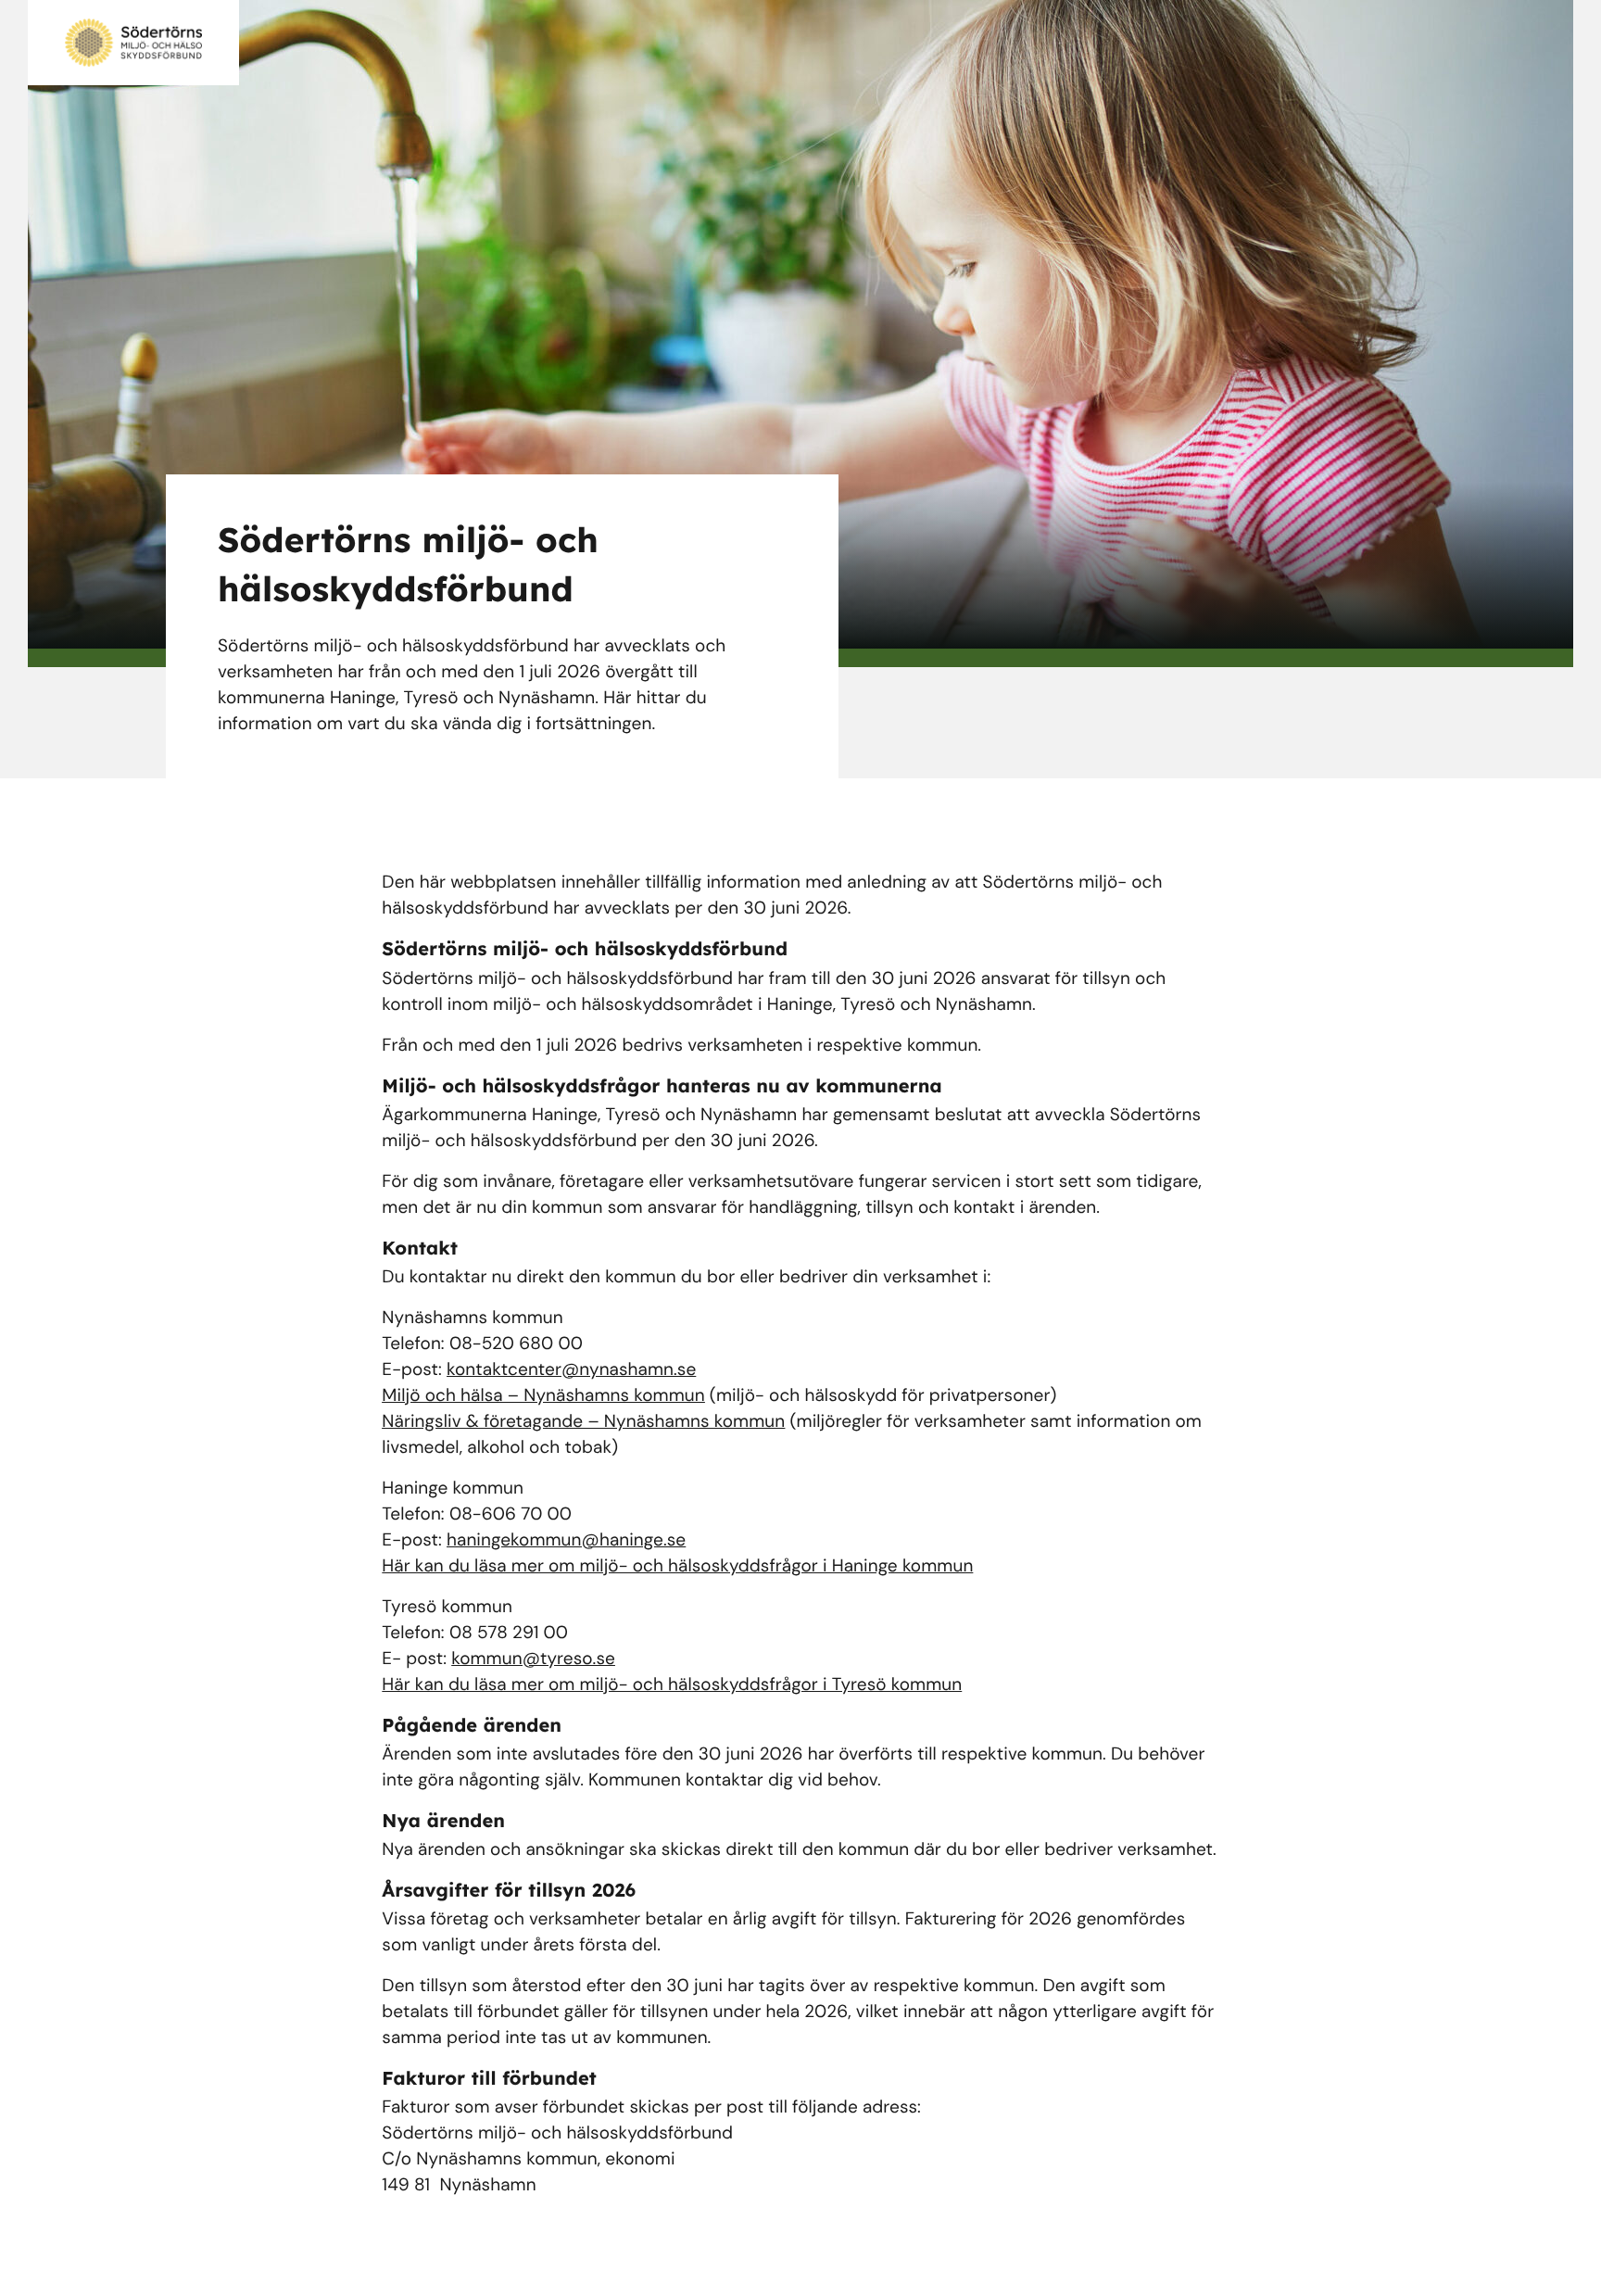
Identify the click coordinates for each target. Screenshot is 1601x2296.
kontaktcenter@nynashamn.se (571, 1369)
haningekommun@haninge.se (566, 1539)
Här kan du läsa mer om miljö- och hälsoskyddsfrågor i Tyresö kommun (672, 1684)
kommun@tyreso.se (533, 1658)
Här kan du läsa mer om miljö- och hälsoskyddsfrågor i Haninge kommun (677, 1565)
